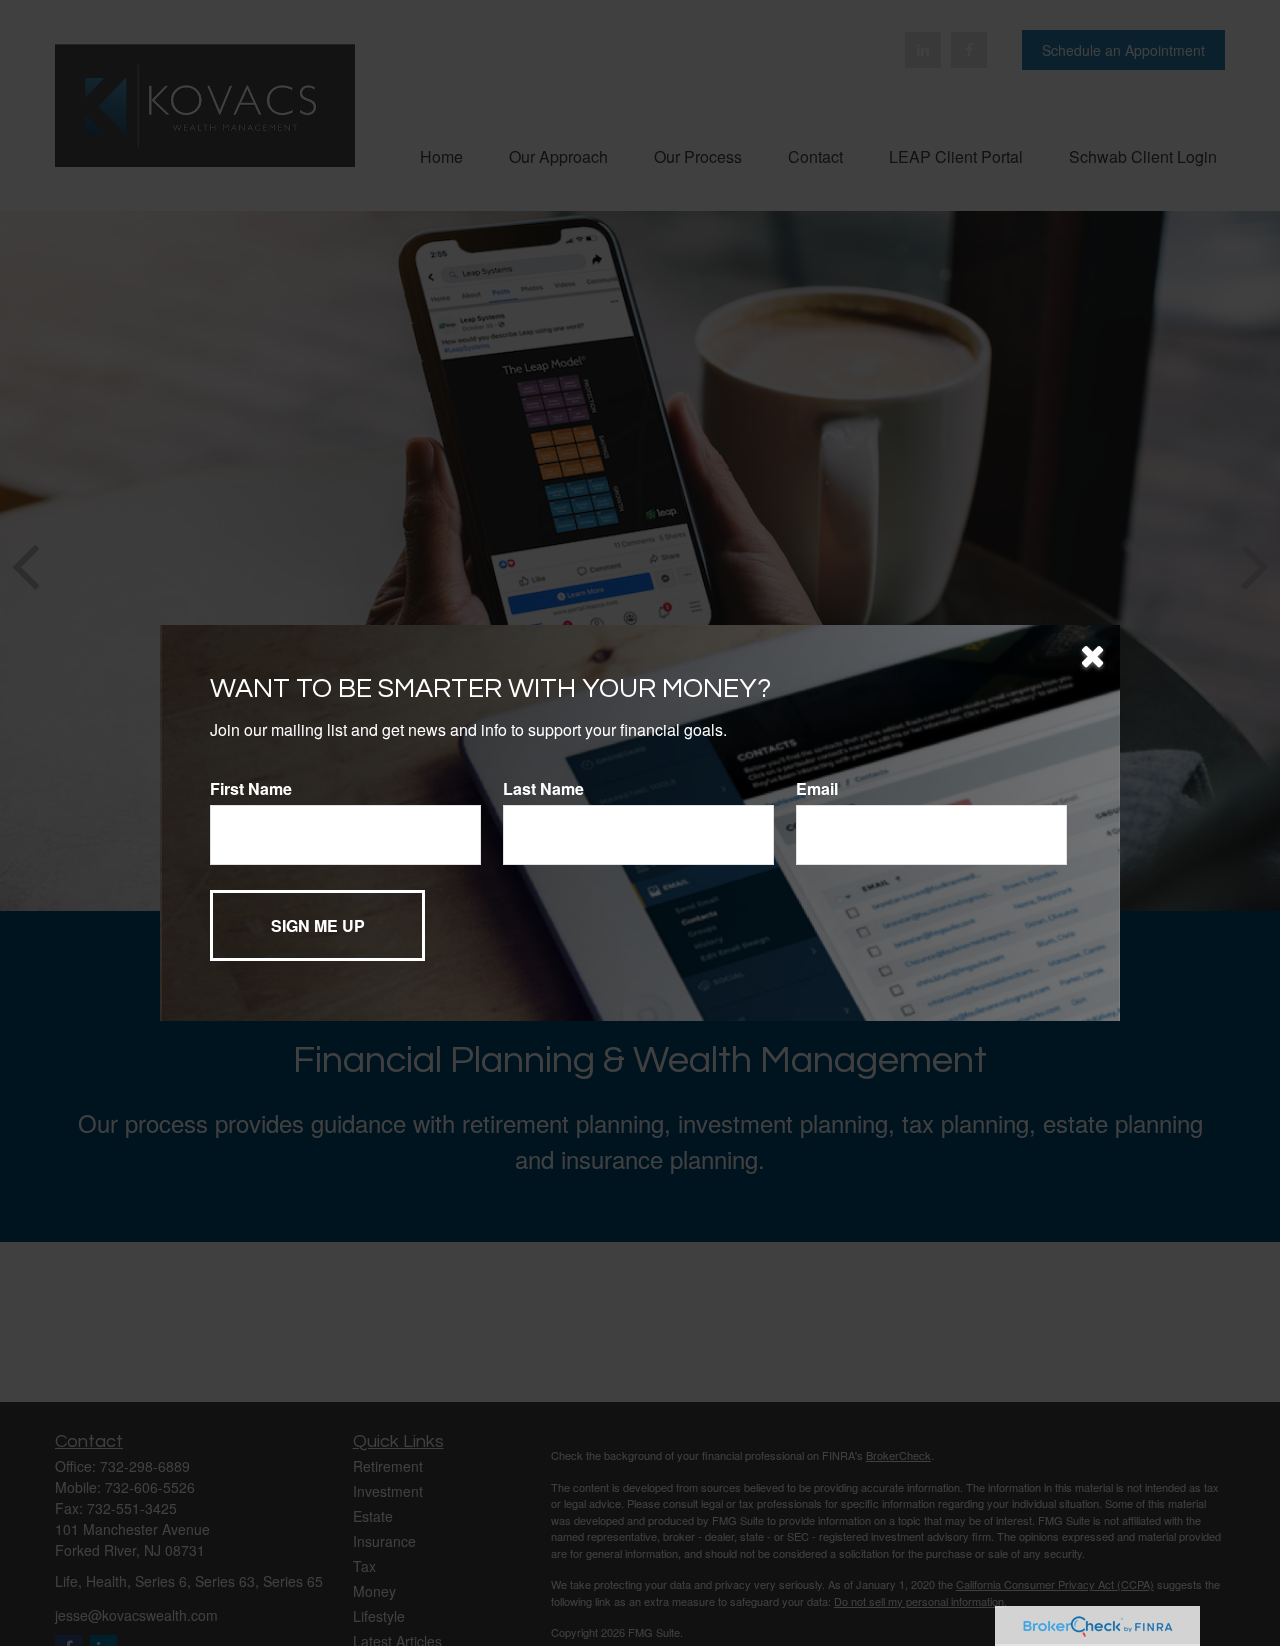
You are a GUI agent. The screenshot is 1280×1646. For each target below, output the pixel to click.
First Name (251, 788)
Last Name (543, 788)
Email (817, 788)
